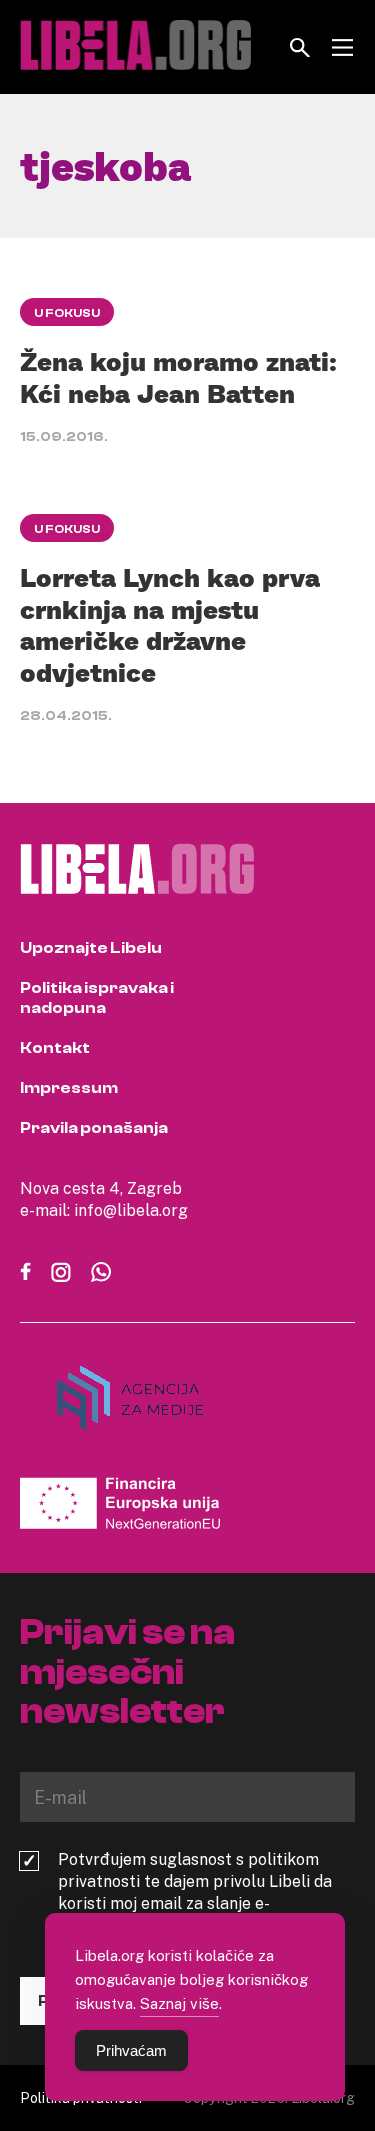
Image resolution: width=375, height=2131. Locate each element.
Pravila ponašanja (94, 1128)
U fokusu (67, 313)
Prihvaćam (131, 2050)
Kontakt (55, 1048)
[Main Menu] (342, 47)
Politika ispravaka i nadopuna (97, 998)
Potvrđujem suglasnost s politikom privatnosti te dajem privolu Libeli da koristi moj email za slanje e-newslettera (195, 1892)
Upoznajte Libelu (91, 948)
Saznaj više (179, 2003)
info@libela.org (131, 1210)
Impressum (69, 1088)
